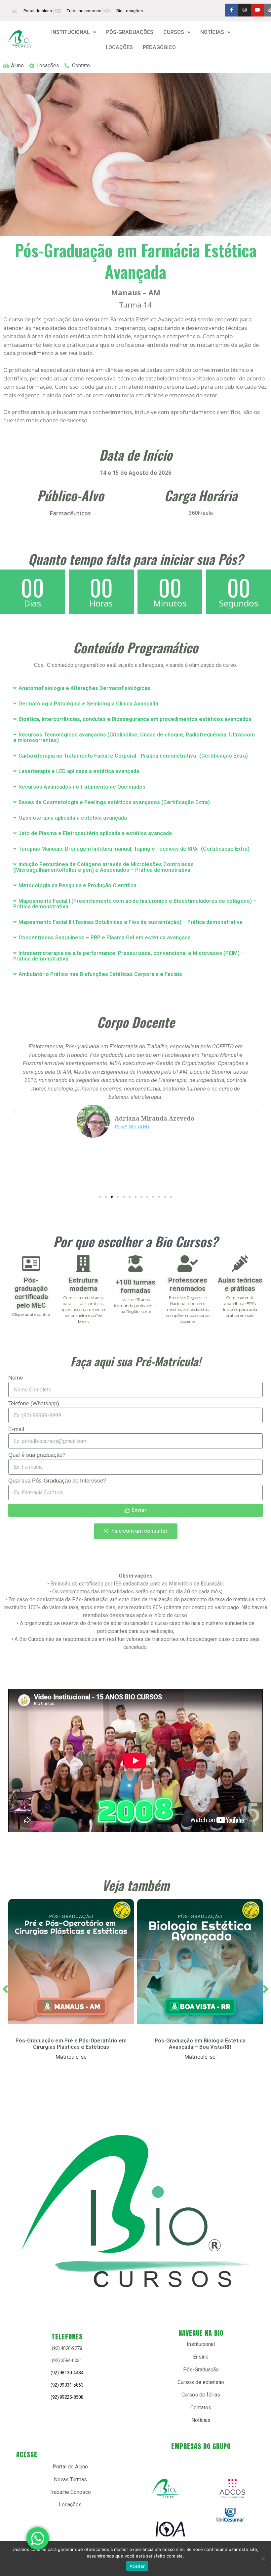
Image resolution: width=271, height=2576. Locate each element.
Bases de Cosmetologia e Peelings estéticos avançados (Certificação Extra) (114, 802)
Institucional (201, 2344)
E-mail (16, 1429)
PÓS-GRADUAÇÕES (130, 32)
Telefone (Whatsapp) (34, 1404)
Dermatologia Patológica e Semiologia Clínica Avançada (88, 704)
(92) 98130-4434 (67, 2373)
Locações (70, 2505)
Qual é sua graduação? (37, 1455)
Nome (16, 1378)
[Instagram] (244, 10)
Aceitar (137, 2566)
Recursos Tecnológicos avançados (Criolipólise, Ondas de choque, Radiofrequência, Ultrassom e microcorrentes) (134, 737)
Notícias (201, 2420)
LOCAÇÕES (119, 47)
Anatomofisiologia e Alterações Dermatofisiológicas (84, 688)
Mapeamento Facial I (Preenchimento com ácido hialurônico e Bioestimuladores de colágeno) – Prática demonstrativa (135, 904)
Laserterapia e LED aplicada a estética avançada (79, 771)
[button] (74, 32)
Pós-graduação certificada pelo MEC (31, 1293)
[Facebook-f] (232, 10)
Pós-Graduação (201, 2370)
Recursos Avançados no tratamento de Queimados (82, 787)
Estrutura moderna (83, 1284)
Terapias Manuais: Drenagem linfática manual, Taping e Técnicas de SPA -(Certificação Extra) (134, 849)
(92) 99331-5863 (67, 2385)
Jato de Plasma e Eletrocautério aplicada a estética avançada (95, 833)
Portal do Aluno (70, 2467)
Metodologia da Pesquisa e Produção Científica (77, 885)
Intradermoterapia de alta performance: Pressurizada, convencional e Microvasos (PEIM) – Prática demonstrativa (129, 956)
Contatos (201, 2408)
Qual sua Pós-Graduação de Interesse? (57, 1481)
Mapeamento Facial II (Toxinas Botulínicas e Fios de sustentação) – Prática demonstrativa (131, 922)
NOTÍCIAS (212, 32)
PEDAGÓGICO (159, 47)
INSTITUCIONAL (71, 32)
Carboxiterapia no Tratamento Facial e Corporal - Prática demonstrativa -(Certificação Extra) (133, 756)
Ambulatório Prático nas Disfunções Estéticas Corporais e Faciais (100, 974)
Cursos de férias (201, 2395)
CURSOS (174, 32)
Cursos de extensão (201, 2382)
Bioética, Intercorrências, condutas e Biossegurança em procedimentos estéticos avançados (135, 719)
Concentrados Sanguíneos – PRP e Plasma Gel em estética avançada (105, 938)
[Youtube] (257, 10)
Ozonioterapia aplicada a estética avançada (73, 818)
